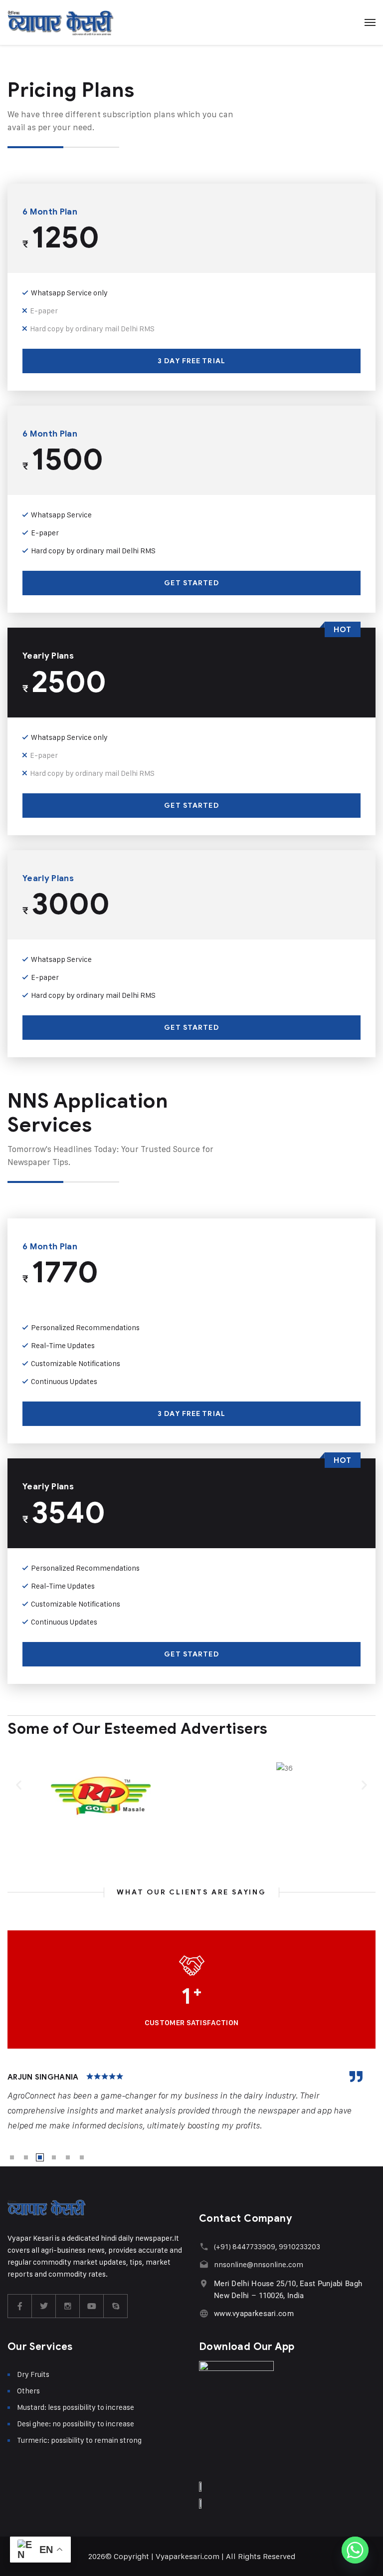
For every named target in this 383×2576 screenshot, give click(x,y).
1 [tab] (12, 2157)
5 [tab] (68, 2157)
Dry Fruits (33, 2374)
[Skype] (116, 2306)
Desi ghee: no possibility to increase (76, 2424)
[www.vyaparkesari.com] (204, 2313)
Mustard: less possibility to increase (76, 2407)
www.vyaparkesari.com (254, 2314)
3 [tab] (40, 2157)
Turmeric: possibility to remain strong (79, 2440)
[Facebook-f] (20, 2306)
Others (28, 2391)
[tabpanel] (191, 2102)
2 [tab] (26, 2157)
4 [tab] (54, 2157)
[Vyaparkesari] (61, 22)
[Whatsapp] (355, 2550)
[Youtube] (92, 2306)
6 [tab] (82, 2157)
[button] (19, 1785)
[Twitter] (44, 2306)
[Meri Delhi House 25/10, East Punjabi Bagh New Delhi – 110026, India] (204, 2283)
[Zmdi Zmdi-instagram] (68, 2306)
